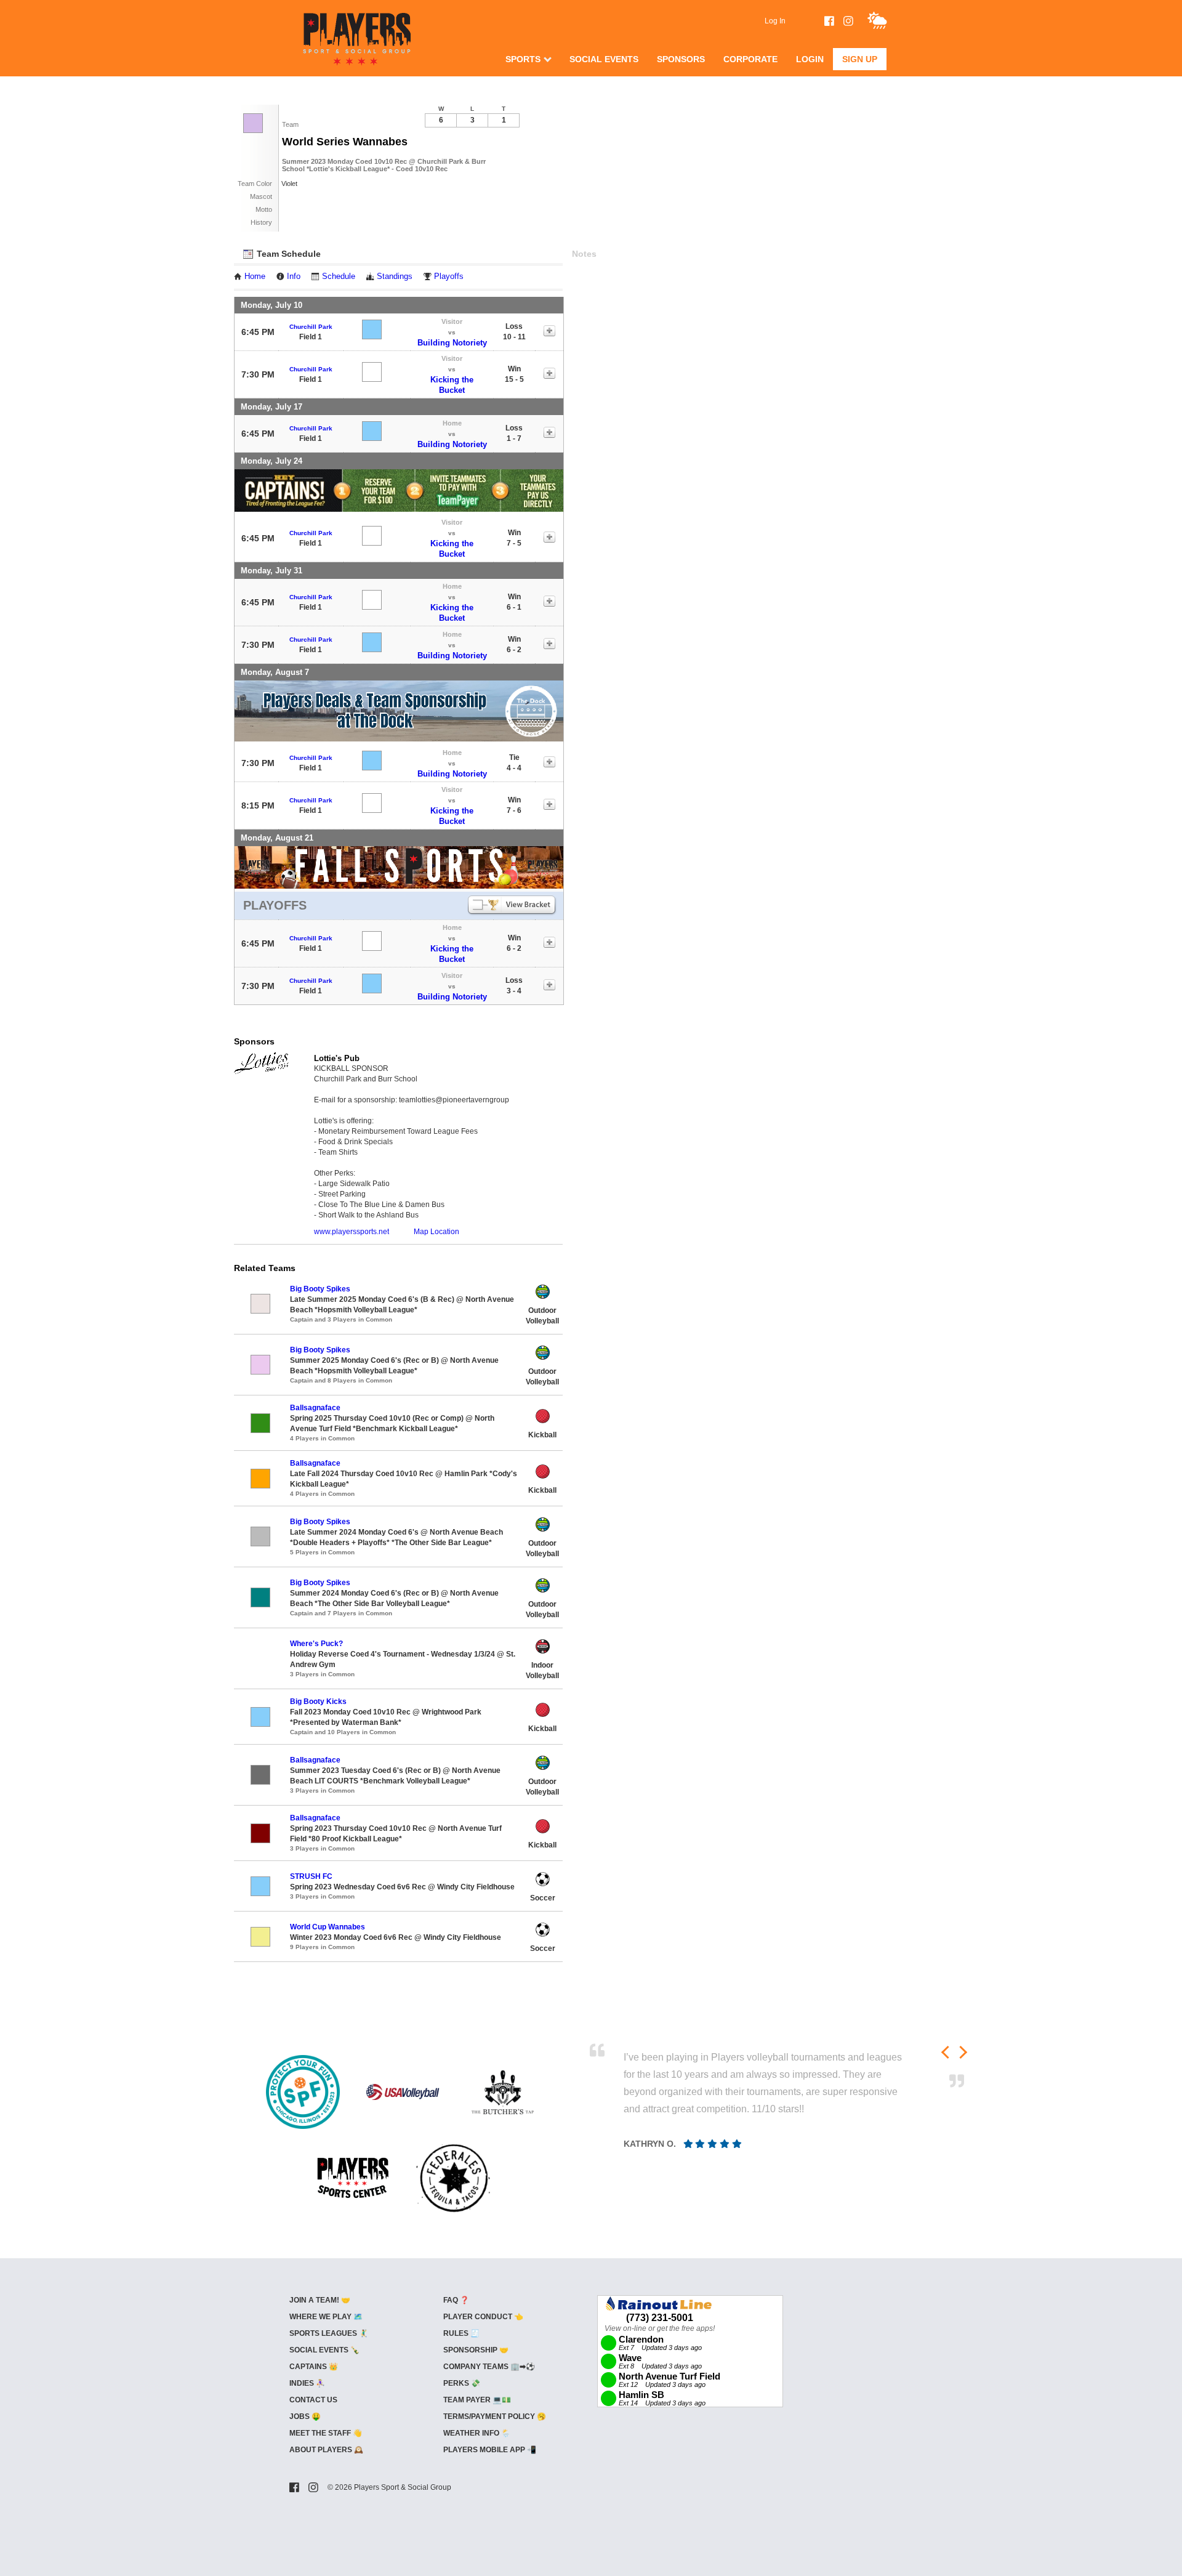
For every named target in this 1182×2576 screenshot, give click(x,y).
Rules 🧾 (461, 2333)
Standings (395, 277)
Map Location (436, 1232)
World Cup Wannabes (328, 1927)
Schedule (339, 277)
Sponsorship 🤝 (476, 2350)
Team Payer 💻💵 (477, 2400)
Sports (523, 59)
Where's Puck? (316, 1644)
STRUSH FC (311, 1876)
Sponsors (681, 59)
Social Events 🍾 (324, 2350)
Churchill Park (311, 327)
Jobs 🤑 (305, 2417)
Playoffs (449, 277)
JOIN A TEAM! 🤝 (320, 2300)
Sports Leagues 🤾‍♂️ (329, 2333)
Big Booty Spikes (320, 1289)
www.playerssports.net (352, 1232)
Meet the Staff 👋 (326, 2433)
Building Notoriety (452, 343)
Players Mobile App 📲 (490, 2450)
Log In (775, 21)
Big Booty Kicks (318, 1702)
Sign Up (860, 59)
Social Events (604, 59)
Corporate (750, 59)
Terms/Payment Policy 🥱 (495, 2417)
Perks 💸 (462, 2383)
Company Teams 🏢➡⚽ (489, 2367)
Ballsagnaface (315, 1408)
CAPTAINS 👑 (314, 2367)
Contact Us (313, 2400)
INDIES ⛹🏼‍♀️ (307, 2383)
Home (255, 277)
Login (810, 59)
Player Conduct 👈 (483, 2317)
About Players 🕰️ (326, 2450)
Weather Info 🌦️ (477, 2433)
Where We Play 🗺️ (326, 2317)
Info (294, 277)
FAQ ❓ (456, 2300)
